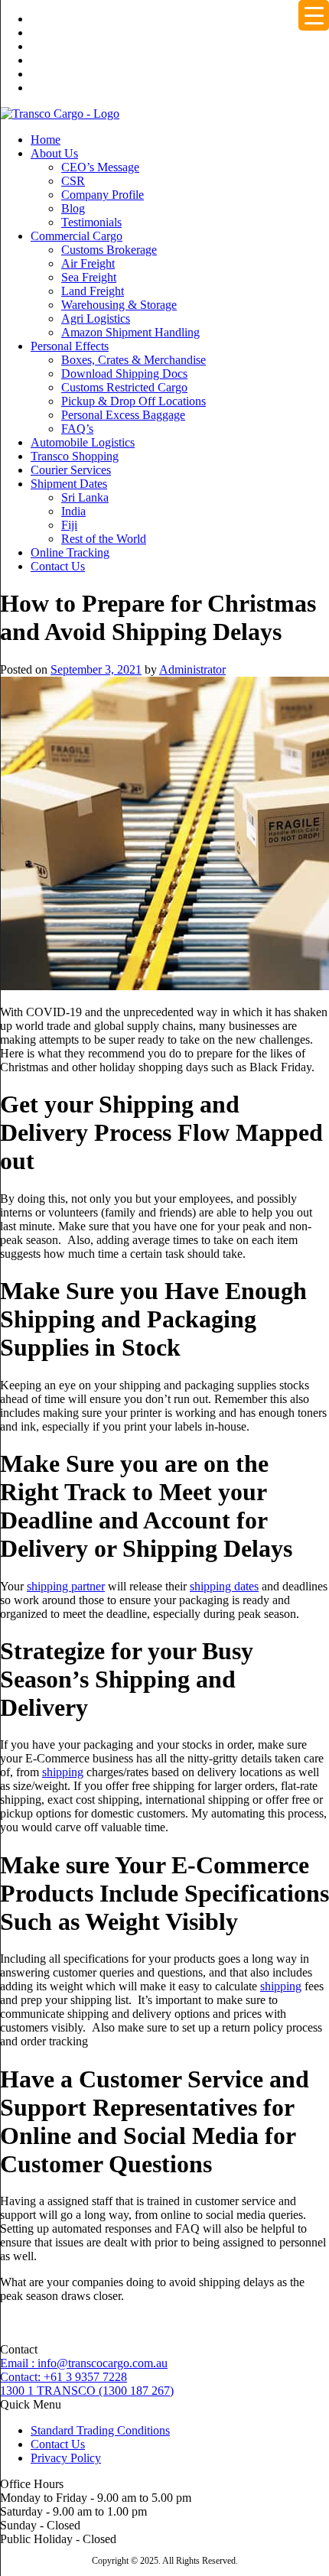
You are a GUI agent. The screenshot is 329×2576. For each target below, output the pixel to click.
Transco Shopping (75, 456)
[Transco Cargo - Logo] (60, 114)
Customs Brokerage (109, 250)
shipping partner (66, 1586)
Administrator (192, 669)
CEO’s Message (100, 167)
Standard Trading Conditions (100, 2430)
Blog (73, 208)
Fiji (69, 525)
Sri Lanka (85, 497)
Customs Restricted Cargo (124, 387)
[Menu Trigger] (314, 15)
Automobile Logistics (83, 442)
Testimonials (91, 222)
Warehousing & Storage (119, 305)
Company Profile (103, 195)
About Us (54, 153)
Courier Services (71, 470)
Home (46, 140)
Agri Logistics (96, 318)
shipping (63, 1772)
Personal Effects (70, 346)
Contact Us (58, 566)
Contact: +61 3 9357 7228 (64, 2377)
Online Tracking (70, 552)
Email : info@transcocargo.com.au (84, 2363)
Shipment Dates (69, 484)
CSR (73, 181)
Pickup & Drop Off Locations (134, 401)
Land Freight (93, 291)
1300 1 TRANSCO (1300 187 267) (87, 2391)
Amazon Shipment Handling (130, 332)
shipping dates (224, 1586)
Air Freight (88, 263)
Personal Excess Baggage (123, 415)
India (73, 511)
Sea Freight (89, 277)
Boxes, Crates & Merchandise (134, 360)
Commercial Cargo (77, 236)
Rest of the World (104, 539)
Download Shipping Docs (124, 374)
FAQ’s (77, 429)
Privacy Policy (66, 2458)
